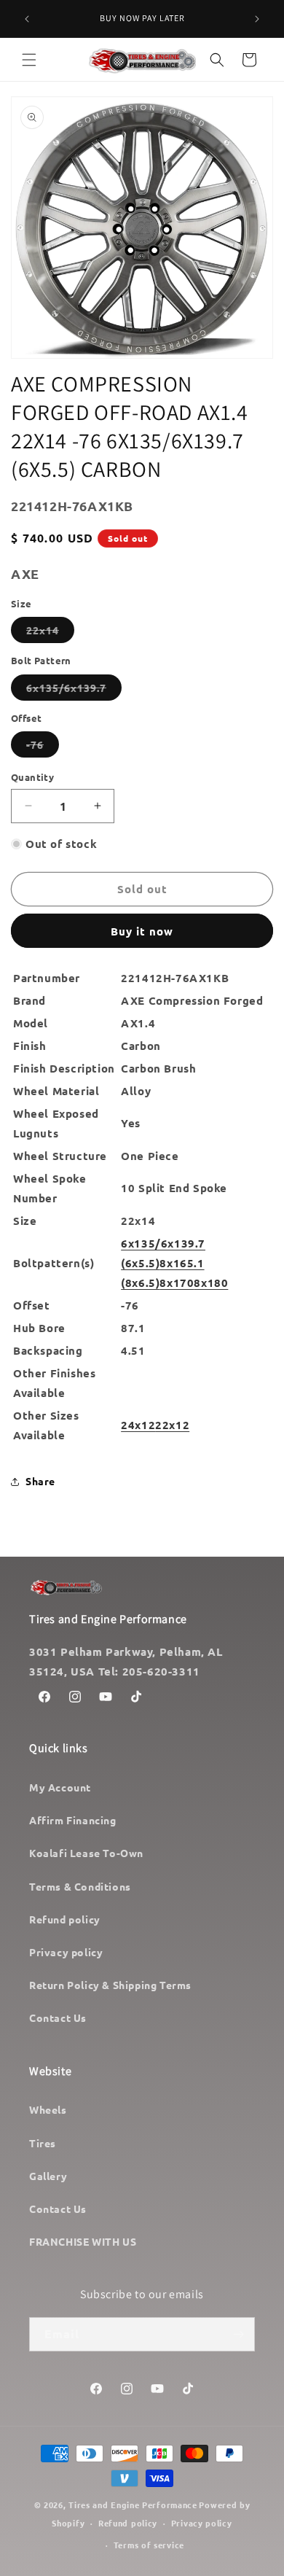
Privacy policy (66, 1952)
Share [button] (40, 1481)
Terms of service (149, 2545)
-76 (43, 747)
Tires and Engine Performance (133, 2505)
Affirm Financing (73, 1820)
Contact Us (58, 2017)
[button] (29, 60)
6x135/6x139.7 (74, 690)
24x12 (138, 1425)
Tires (43, 2143)
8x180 (211, 1283)
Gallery (48, 2176)
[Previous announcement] (27, 19)
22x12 (172, 1425)
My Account (60, 1787)
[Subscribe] (238, 2334)
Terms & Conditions (80, 1886)
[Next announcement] (257, 19)
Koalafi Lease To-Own (86, 1853)
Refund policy (65, 1919)
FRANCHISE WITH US (83, 2241)
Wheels (48, 2109)
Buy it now (142, 931)
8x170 (177, 1283)
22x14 (50, 633)
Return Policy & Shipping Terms (110, 1985)
